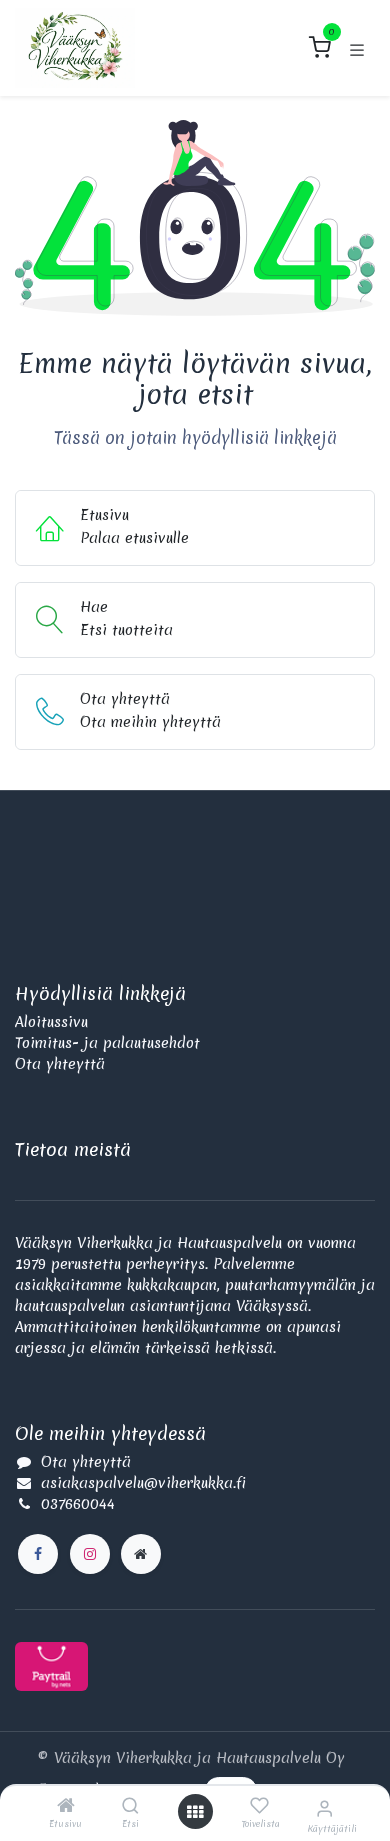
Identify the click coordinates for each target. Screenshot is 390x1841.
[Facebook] (38, 1554)
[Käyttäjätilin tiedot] (324, 1808)
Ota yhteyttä (60, 1064)
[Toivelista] (259, 1806)
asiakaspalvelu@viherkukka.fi (143, 1483)
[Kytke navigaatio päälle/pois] (357, 48)
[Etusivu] (66, 1807)
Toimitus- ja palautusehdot (107, 1043)
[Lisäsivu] (141, 1554)
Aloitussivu (51, 1022)
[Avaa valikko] (195, 1812)
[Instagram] (90, 1554)
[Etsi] (130, 1807)
